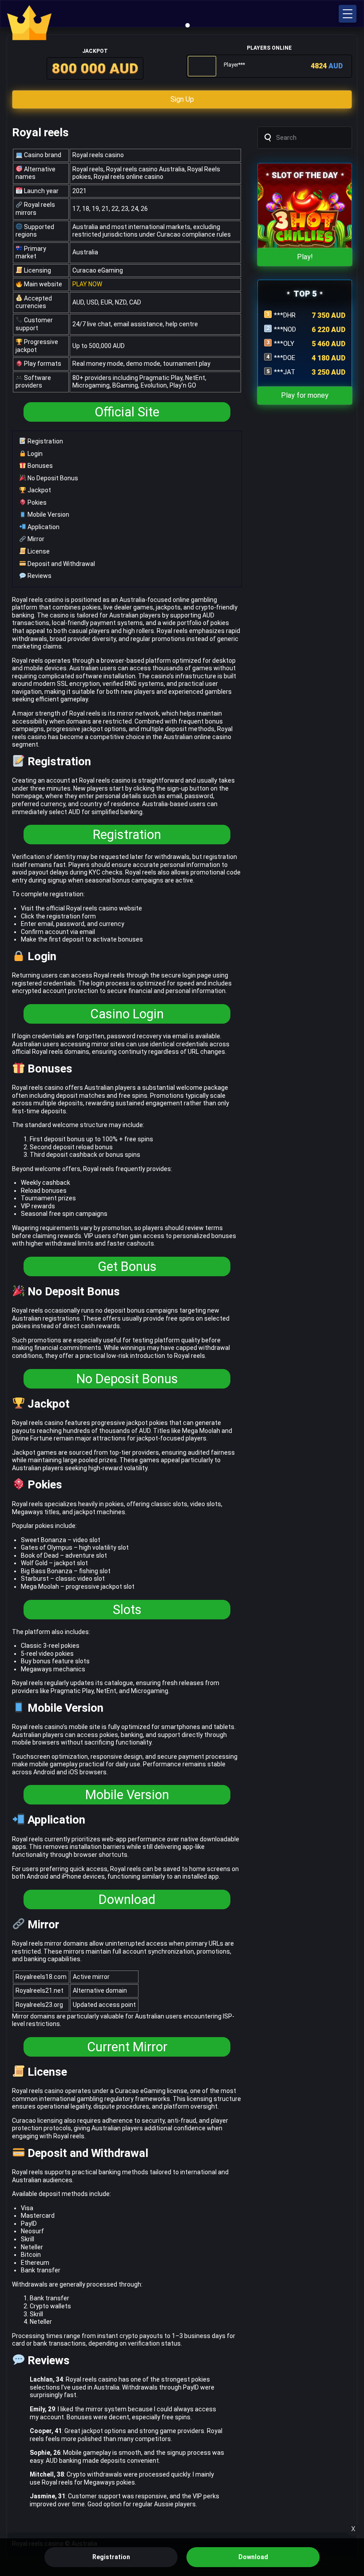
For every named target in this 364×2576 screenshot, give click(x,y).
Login (34, 454)
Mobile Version (48, 514)
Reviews (39, 576)
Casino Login (127, 1014)
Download (127, 1899)
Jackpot (39, 490)
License (38, 551)
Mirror (35, 539)
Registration (45, 441)
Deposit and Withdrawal (61, 564)
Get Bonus (127, 1266)
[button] (348, 14)
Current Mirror (127, 2047)
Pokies (36, 503)
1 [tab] (188, 25)
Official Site (127, 412)
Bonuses (40, 466)
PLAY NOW (87, 284)
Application (43, 527)
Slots (127, 1610)
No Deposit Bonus (52, 478)
